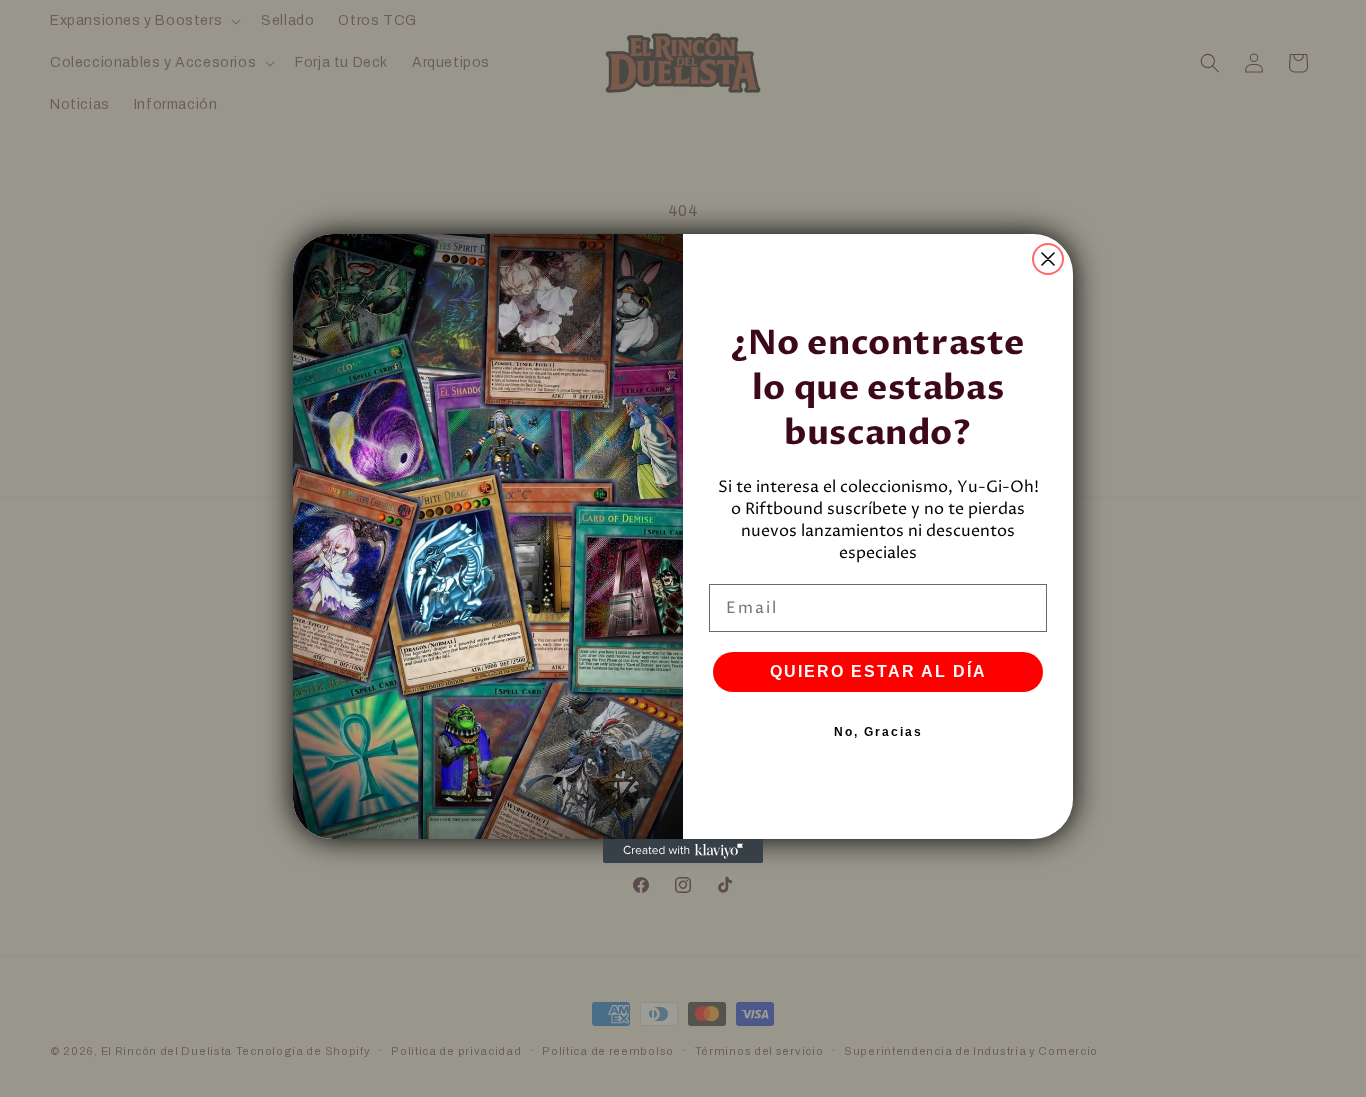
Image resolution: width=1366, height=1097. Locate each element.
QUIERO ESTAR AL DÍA (878, 671)
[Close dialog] (1048, 259)
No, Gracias (878, 732)
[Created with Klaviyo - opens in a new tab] (683, 851)
